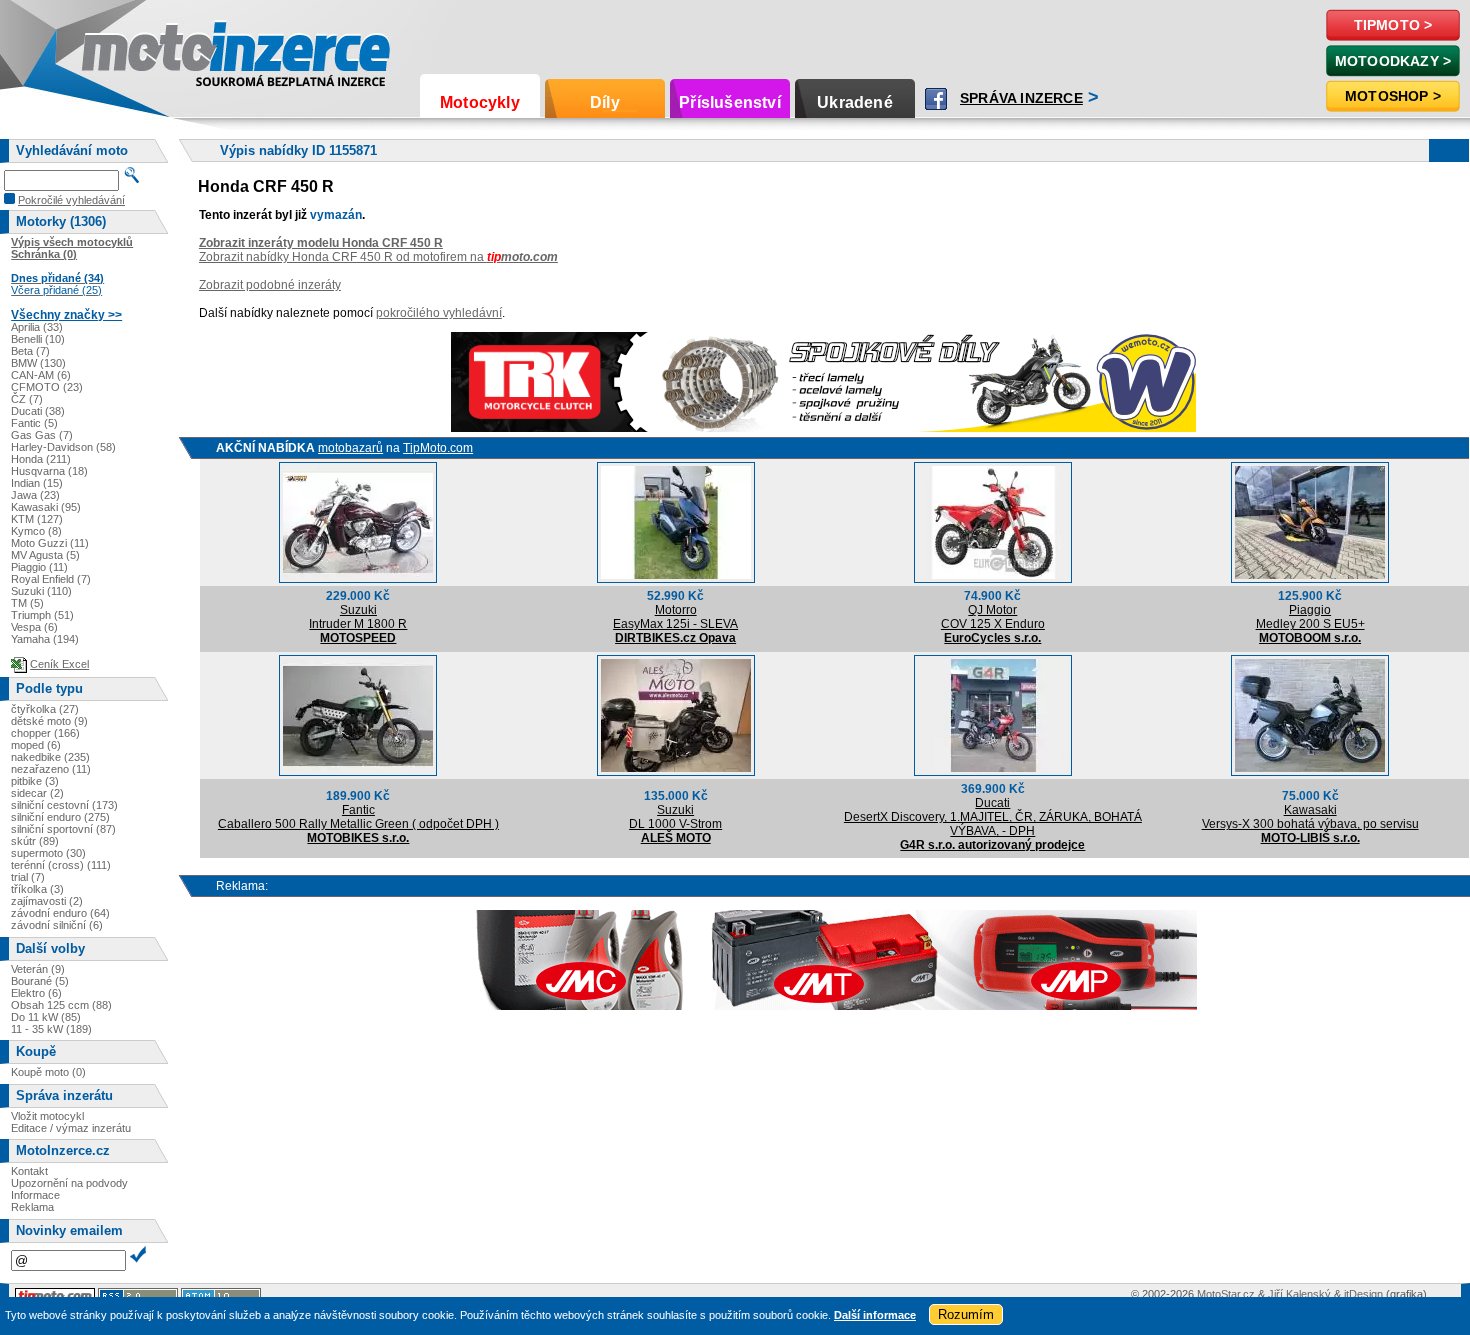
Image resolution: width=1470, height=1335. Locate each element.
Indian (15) (37, 483)
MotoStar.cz (1226, 1294)
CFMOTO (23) (47, 387)
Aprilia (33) (37, 327)
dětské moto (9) (49, 721)
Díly (605, 102)
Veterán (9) (38, 969)
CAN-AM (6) (41, 375)
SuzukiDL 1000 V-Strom (675, 817)
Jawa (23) (35, 495)
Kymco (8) (36, 531)
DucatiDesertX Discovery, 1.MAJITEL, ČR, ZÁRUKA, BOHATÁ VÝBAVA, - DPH (993, 817)
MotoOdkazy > (1393, 61)
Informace (35, 1195)
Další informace (875, 1315)
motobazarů (350, 448)
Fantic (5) (34, 423)
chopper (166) (45, 733)
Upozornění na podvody (69, 1183)
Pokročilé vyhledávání (71, 200)
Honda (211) (41, 459)
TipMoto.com (438, 448)
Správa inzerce (1021, 98)
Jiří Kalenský (1299, 1294)
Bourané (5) (40, 981)
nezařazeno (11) (51, 769)
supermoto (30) (48, 853)
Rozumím (966, 1314)
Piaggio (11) (39, 567)
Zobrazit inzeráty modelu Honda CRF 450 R (321, 243)
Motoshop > (1393, 96)
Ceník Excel (59, 664)
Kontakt (29, 1171)
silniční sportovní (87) (63, 829)
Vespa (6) (34, 627)
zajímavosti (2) (47, 901)
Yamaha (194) (45, 639)
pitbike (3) (35, 781)
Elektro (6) (36, 993)
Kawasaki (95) (46, 507)
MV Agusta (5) (45, 555)
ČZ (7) (27, 399)
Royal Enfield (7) (51, 579)
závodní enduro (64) (60, 913)
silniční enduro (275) (60, 817)
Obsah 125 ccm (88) (61, 1005)
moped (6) (36, 745)
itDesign (1363, 1294)
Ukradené (855, 102)
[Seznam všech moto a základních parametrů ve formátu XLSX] (19, 664)
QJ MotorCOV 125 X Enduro (993, 617)
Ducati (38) (38, 411)
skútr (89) (35, 841)
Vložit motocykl (47, 1116)
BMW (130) (38, 363)
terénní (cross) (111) (61, 865)
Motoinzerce (204, 55)
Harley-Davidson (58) (63, 447)
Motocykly (480, 102)
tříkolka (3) (37, 889)
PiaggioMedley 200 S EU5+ (1310, 617)
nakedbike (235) (50, 757)
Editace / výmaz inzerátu (71, 1128)
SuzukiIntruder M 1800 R (358, 617)
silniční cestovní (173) (64, 805)
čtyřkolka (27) (45, 709)
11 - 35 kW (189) (51, 1029)
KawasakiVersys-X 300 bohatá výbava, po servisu (1310, 817)
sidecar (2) (37, 793)
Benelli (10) (38, 339)
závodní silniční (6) (57, 925)
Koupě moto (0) (48, 1072)
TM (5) (27, 603)
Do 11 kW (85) (46, 1017)
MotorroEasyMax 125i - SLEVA (675, 617)
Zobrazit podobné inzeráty (270, 285)
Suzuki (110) (41, 591)
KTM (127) (37, 519)
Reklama (32, 1207)
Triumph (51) (42, 615)
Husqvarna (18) (49, 471)
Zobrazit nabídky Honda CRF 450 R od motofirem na (378, 257)
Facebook (936, 99)
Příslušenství (730, 102)
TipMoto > (1393, 25)
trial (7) (28, 877)
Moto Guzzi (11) (50, 543)
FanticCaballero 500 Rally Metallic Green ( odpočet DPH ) (358, 817)
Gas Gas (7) (42, 435)
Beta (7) (30, 351)
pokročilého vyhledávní (439, 313)
